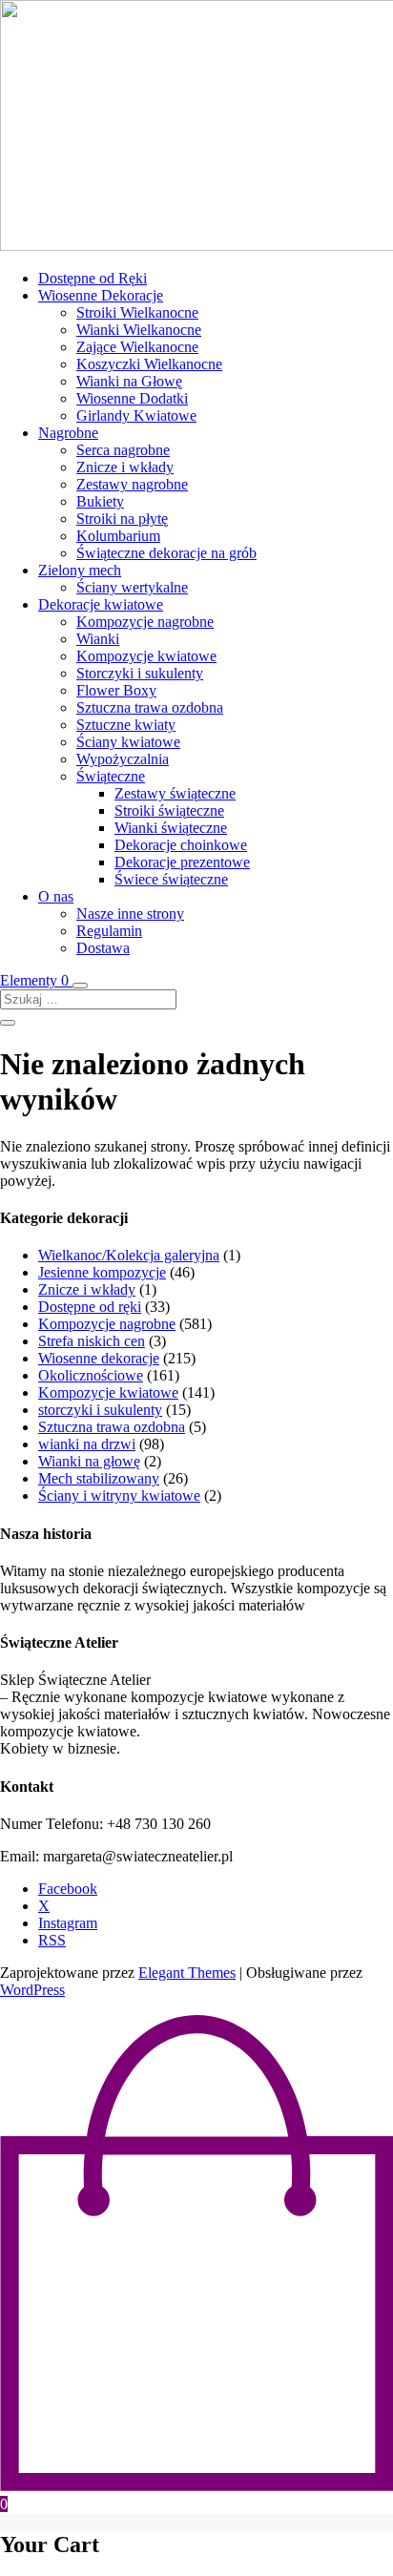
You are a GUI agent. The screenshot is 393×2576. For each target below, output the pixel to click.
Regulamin (109, 931)
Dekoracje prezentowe (182, 862)
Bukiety (100, 501)
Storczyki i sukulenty (140, 673)
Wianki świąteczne (171, 828)
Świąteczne (111, 776)
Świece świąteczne (171, 879)
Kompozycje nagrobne (145, 622)
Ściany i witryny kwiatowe (119, 1496)
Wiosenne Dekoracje (101, 295)
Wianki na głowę (89, 1461)
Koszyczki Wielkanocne (149, 364)
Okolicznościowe (91, 1375)
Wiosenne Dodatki (132, 398)
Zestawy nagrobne (132, 484)
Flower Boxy (116, 690)
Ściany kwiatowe (128, 742)
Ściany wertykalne (132, 587)
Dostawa (103, 948)
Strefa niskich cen (92, 1341)
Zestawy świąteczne (175, 793)
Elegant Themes (187, 1973)
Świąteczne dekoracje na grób (166, 553)
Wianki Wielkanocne (139, 330)
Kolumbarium (118, 536)
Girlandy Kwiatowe (136, 415)
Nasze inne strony (130, 914)
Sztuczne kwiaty (126, 725)
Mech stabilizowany (99, 1478)
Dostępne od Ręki (93, 278)
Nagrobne (68, 433)
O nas (56, 896)
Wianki (98, 639)
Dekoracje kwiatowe (101, 604)
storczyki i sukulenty (100, 1410)
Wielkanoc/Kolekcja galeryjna (129, 1255)
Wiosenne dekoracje (99, 1358)
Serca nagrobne (123, 450)
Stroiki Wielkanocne (137, 312)
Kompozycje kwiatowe (146, 656)
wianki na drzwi (87, 1444)
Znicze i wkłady (125, 467)
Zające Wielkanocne (137, 347)
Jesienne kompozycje (102, 1272)
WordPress (32, 1990)
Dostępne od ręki (90, 1307)
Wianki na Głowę (129, 381)
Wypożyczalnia (123, 759)
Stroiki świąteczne (169, 810)
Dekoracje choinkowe (181, 845)
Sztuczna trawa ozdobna (150, 707)
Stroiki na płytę (122, 519)
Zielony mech (80, 570)
